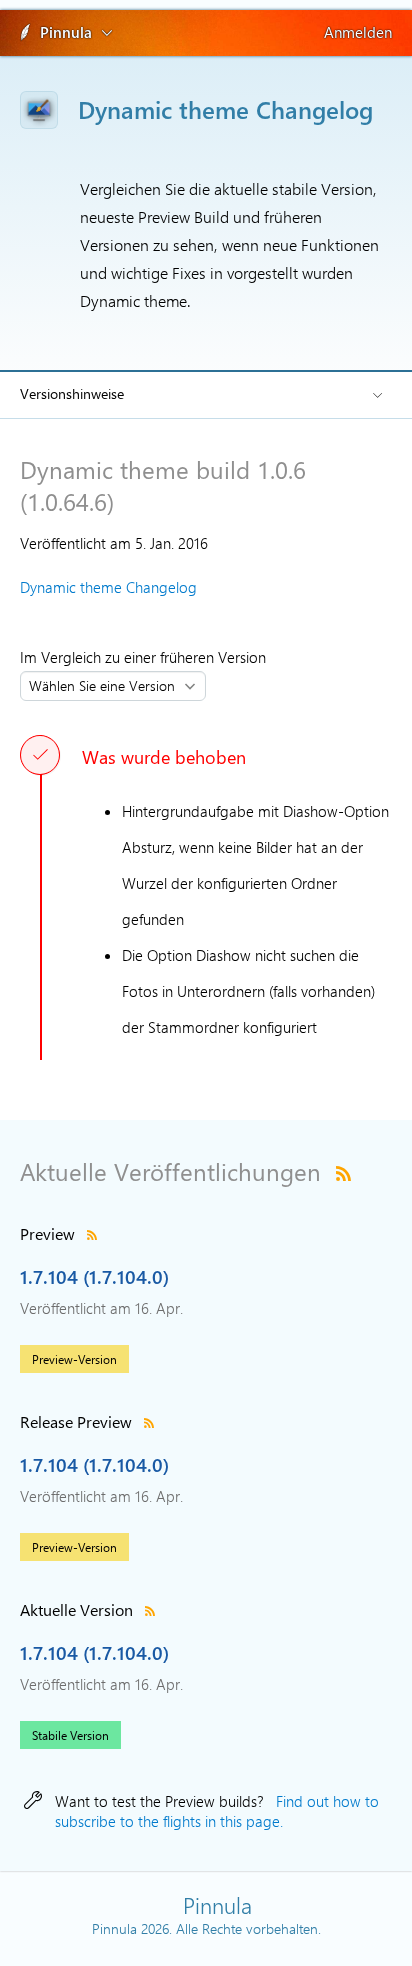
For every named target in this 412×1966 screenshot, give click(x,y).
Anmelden (358, 32)
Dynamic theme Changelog (108, 587)
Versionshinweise (72, 393)
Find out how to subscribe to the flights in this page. (217, 1811)
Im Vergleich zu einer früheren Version (147, 657)
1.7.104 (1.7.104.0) (94, 1276)
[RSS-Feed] (343, 1171)
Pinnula (66, 32)
